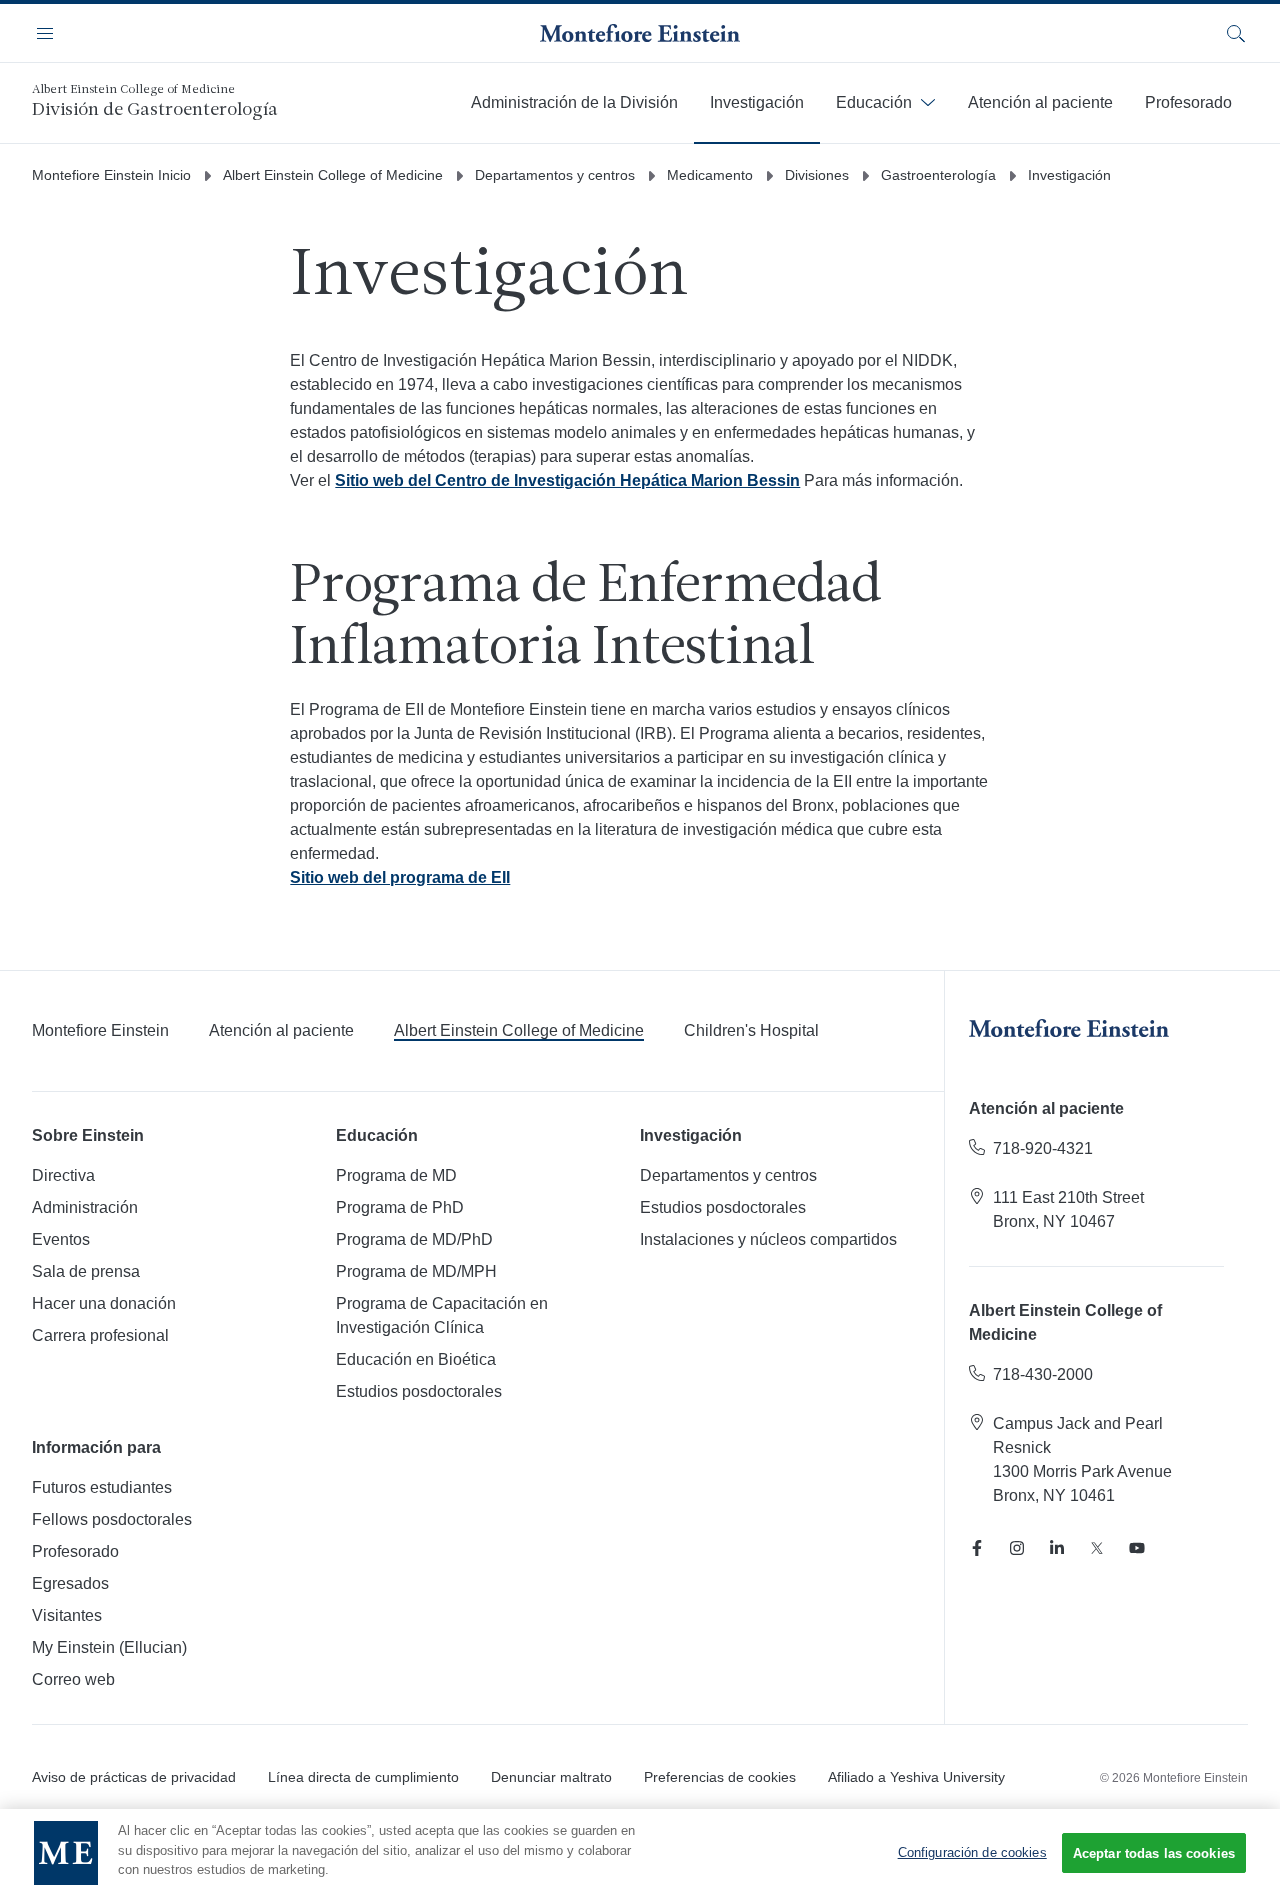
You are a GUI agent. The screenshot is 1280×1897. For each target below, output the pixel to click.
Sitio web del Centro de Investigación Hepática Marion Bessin (567, 480)
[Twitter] (1097, 1548)
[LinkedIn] (1057, 1548)
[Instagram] (1017, 1548)
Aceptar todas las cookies (1154, 1853)
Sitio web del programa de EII (400, 877)
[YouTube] (1137, 1548)
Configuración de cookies (972, 1852)
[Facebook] (977, 1548)
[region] (640, 1853)
